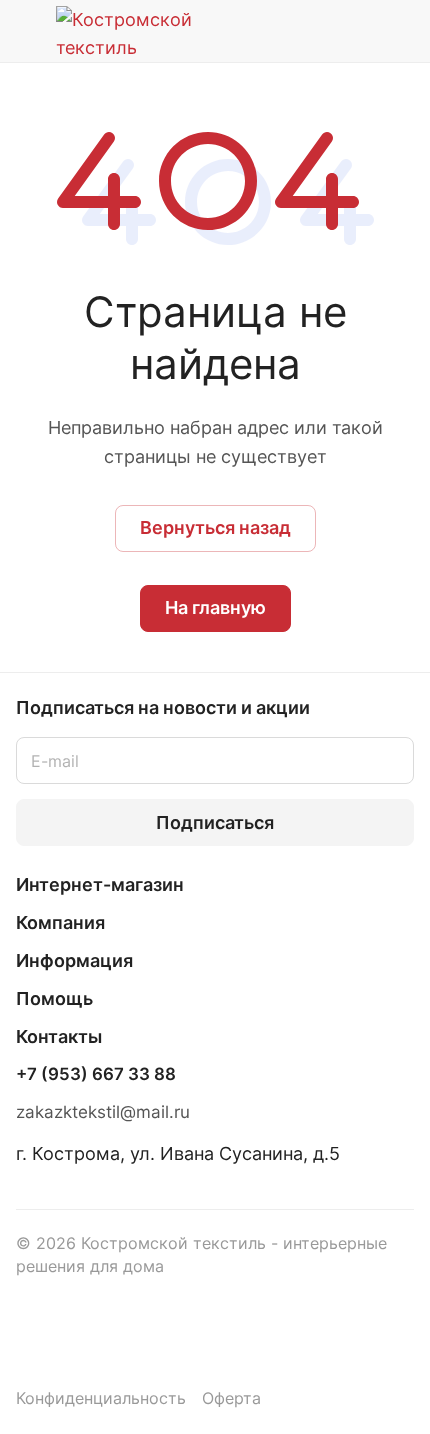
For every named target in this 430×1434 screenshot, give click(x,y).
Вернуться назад (215, 527)
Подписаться (215, 822)
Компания (60, 922)
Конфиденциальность (101, 1398)
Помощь (54, 998)
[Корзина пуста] (398, 31)
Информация (74, 960)
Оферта (231, 1398)
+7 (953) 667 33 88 (96, 1074)
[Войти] (359, 31)
